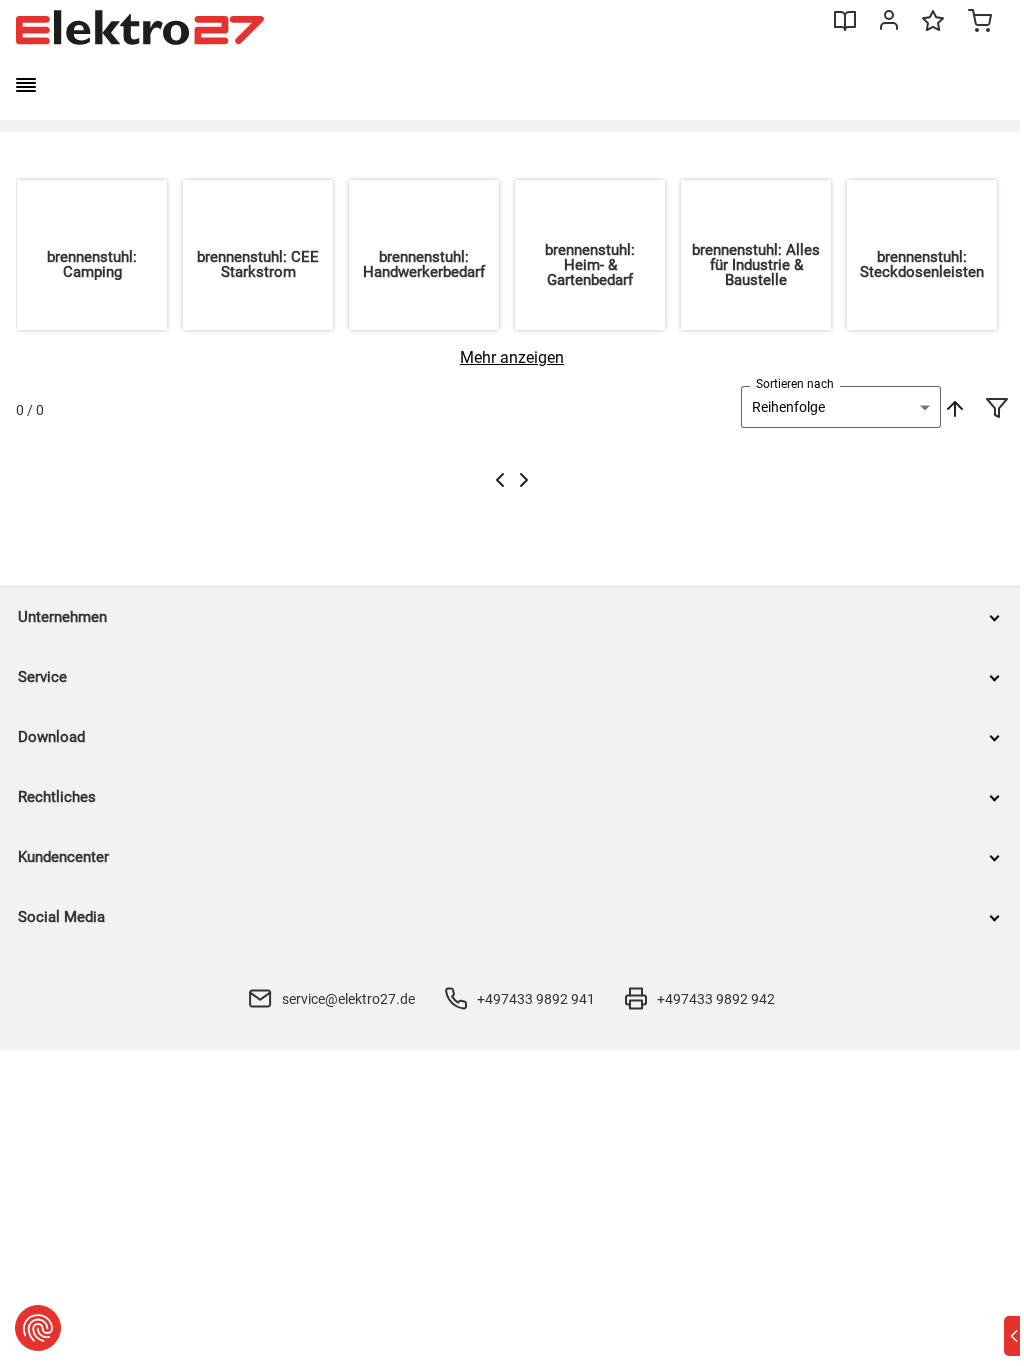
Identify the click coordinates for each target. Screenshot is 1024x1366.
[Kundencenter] (889, 24)
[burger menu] (26, 85)
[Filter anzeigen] (997, 410)
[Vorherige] (500, 480)
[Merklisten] (933, 30)
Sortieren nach (795, 384)
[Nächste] (524, 480)
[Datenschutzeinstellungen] (38, 1328)
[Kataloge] (845, 28)
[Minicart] (980, 23)
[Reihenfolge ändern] (953, 407)
